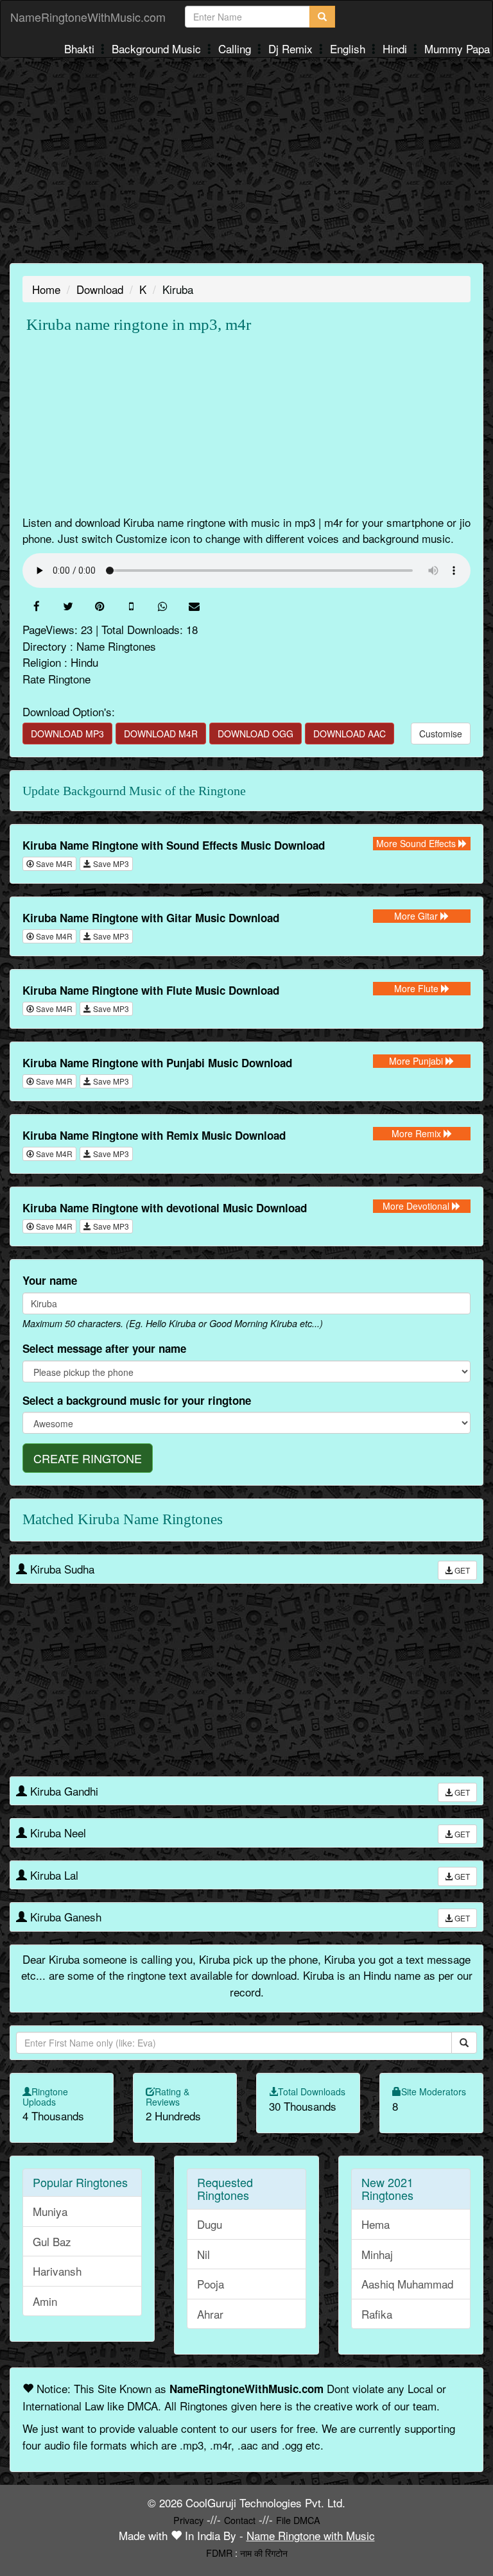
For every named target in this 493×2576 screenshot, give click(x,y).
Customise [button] (441, 734)
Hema (376, 2224)
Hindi (396, 48)
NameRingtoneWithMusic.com (88, 17)
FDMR (219, 2553)
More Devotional (417, 1206)
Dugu (210, 2224)
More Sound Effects (417, 843)
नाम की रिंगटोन (264, 2553)
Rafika (377, 2314)
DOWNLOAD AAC (350, 734)
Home (46, 289)
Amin (45, 2301)
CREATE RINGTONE (88, 1458)
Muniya (50, 2211)
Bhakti (81, 48)
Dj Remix (292, 48)
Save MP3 (110, 863)
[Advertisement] (246, 160)
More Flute (418, 988)
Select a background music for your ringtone (137, 1400)
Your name (50, 1280)
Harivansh (57, 2271)
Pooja (211, 2284)
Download (100, 289)
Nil (203, 2254)
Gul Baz (52, 2241)
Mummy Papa (457, 48)
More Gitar (417, 916)
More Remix (418, 1133)
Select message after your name (104, 1348)
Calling (236, 48)
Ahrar (210, 2314)
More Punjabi (417, 1061)
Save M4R (53, 863)
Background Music (158, 48)
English (349, 48)
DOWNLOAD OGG (255, 734)
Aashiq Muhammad (407, 2284)
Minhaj (377, 2254)
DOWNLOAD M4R (161, 734)
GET (461, 1570)
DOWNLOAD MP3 (67, 734)
